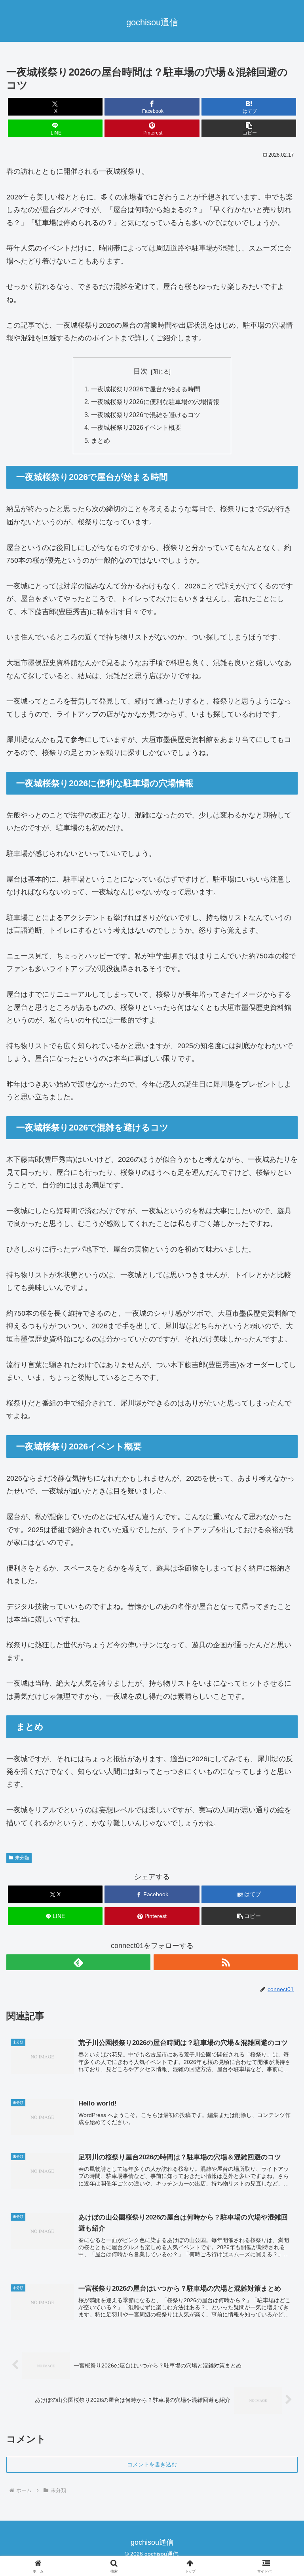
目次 (141, 371)
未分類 (22, 1858)
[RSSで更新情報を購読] (226, 1962)
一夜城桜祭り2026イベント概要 (136, 427)
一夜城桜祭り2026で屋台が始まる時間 (146, 389)
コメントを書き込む (152, 2464)
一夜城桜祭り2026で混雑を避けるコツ (146, 415)
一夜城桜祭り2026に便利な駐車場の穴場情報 (155, 402)
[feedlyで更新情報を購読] (78, 1962)
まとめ (101, 440)
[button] (249, 128)
